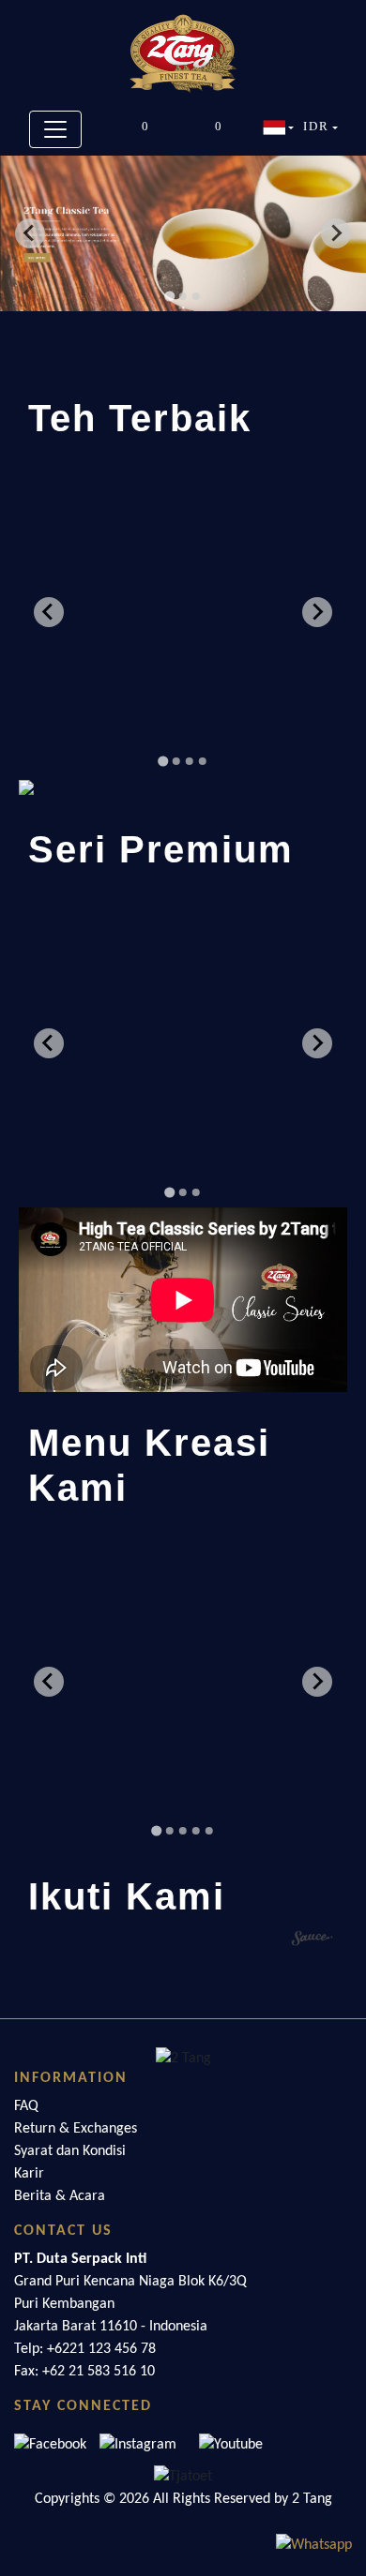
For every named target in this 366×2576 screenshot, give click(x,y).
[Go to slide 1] (169, 296)
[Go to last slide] (30, 233)
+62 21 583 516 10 (99, 2372)
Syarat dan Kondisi (70, 2151)
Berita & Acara (60, 2196)
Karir (29, 2174)
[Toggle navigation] (55, 129)
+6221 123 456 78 (101, 2349)
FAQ (26, 2106)
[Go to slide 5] (209, 1831)
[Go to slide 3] (196, 296)
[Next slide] (336, 233)
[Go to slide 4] (203, 761)
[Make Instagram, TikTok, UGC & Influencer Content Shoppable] (313, 1940)
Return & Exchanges (76, 2129)
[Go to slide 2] (183, 296)
